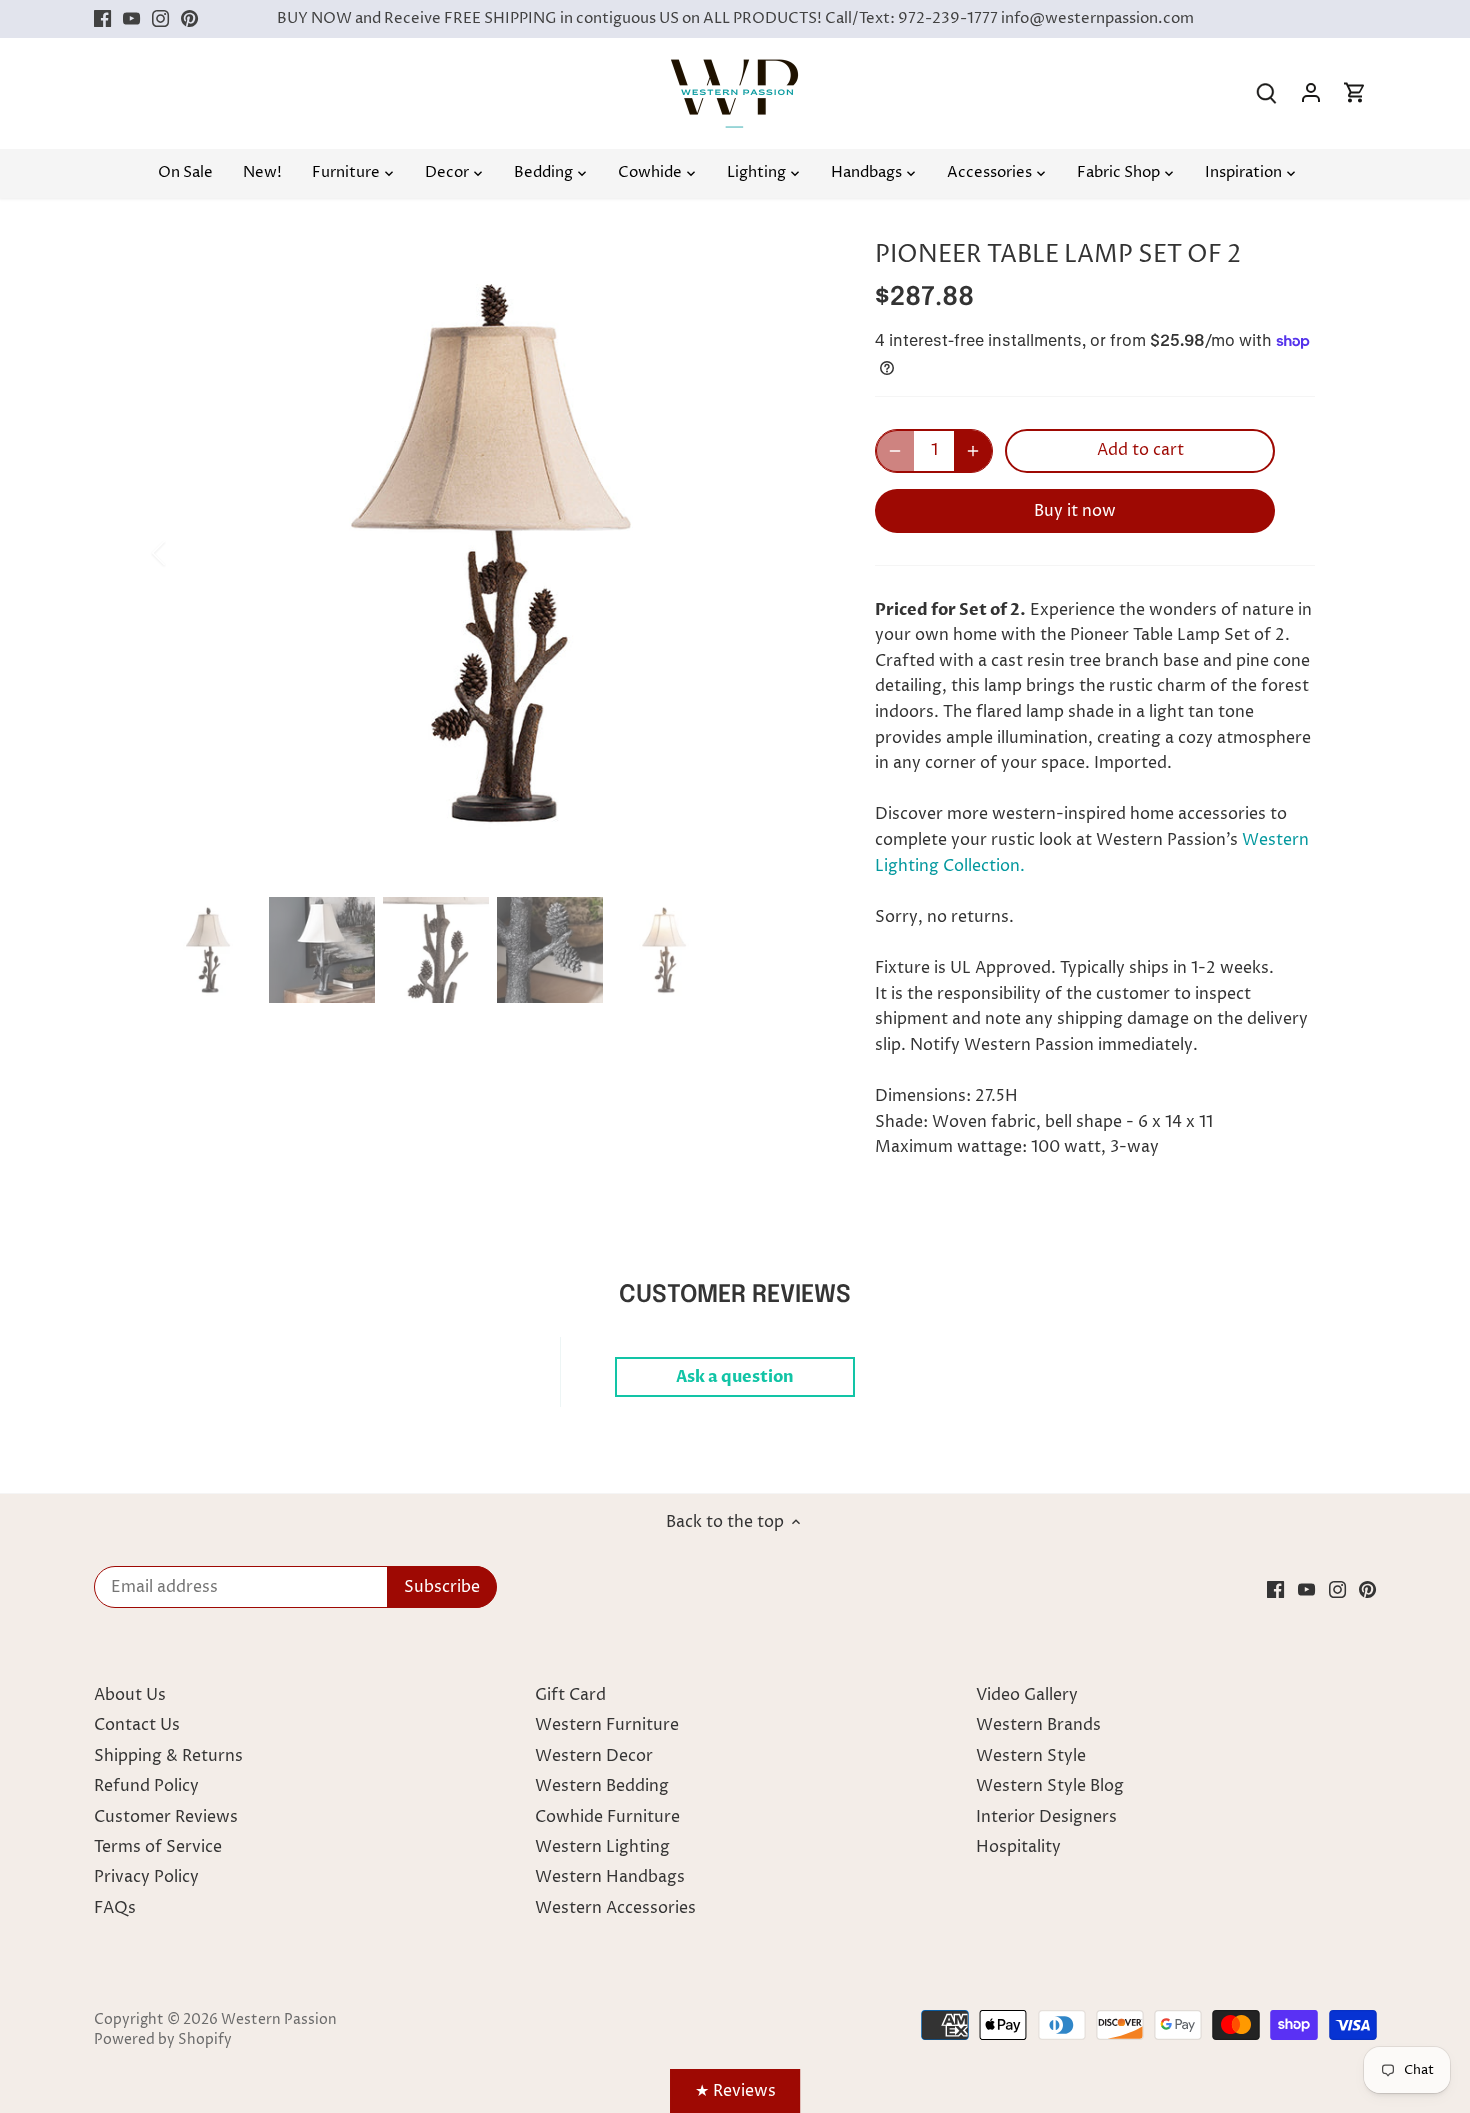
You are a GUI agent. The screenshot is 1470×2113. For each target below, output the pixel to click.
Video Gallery (1027, 1695)
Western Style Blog (1050, 1786)
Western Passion (279, 2020)
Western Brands (1038, 1725)
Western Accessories (615, 1908)
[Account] (1311, 93)
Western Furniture (607, 1725)
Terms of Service (158, 1847)
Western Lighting (602, 1847)
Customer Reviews (166, 1817)
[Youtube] (131, 19)
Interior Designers (1046, 1817)
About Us (130, 1695)
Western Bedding (602, 1786)
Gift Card (570, 1695)
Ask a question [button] (735, 1377)
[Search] (1267, 93)
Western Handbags (610, 1877)
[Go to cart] (1355, 93)
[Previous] (185, 553)
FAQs (115, 1908)
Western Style (1031, 1756)
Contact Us (137, 1725)
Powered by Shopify (163, 2040)
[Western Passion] (734, 69)
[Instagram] (160, 19)
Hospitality (1018, 1847)
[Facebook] (102, 19)
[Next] (797, 553)
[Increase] (973, 451)
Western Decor (594, 1756)
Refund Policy (146, 1786)
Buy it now (1075, 511)
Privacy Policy (146, 1877)
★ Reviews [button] (735, 2091)
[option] (491, 553)
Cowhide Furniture (607, 1817)
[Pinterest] (189, 19)
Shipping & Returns (168, 1756)
